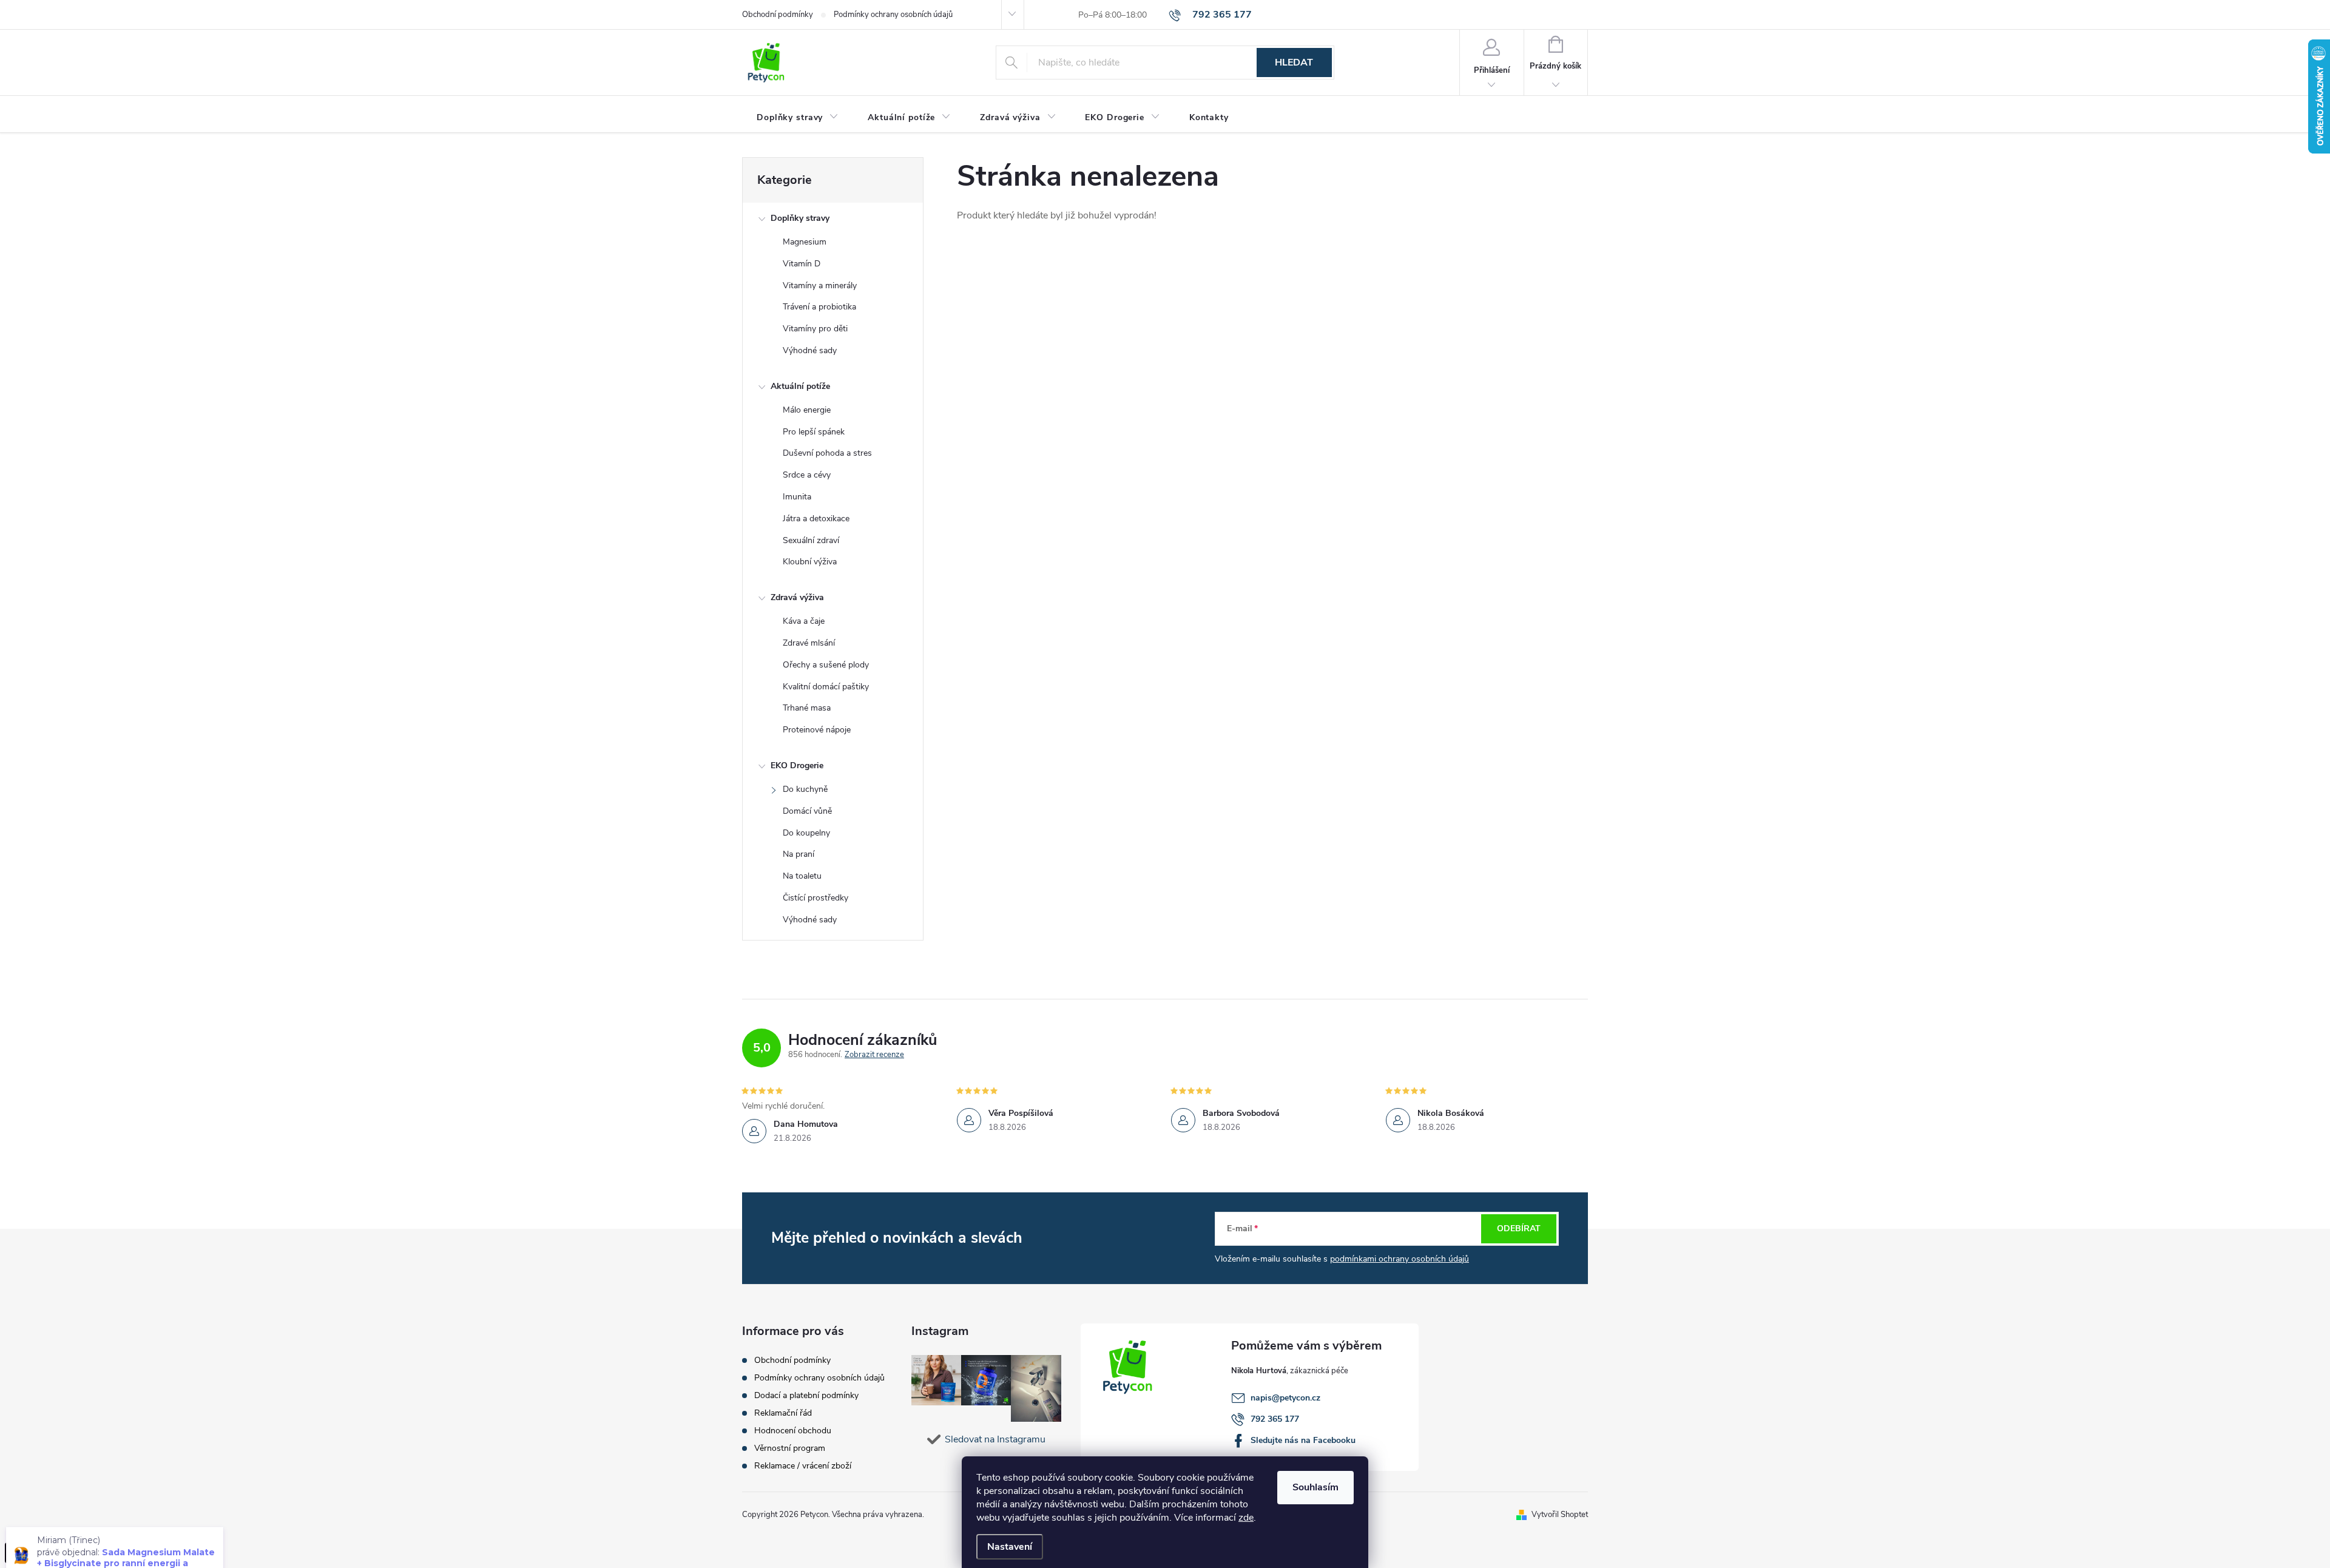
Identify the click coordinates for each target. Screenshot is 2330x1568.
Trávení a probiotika (819, 307)
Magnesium (805, 242)
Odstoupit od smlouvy (52, 1553)
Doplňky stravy (800, 218)
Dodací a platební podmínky (806, 1395)
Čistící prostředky (815, 898)
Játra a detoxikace (816, 519)
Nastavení (1010, 1547)
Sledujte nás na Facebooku (1303, 1440)
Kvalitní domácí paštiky (826, 687)
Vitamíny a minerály (820, 286)
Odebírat (1519, 1228)
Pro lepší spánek (814, 432)
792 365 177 (1275, 1419)
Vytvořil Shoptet (1560, 1515)
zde (1246, 1518)
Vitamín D (802, 264)
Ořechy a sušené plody (826, 665)
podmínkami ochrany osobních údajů (1400, 1259)
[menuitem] (798, 118)
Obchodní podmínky (778, 15)
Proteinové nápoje (817, 730)
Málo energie (807, 410)
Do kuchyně (805, 789)
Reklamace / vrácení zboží (803, 1466)
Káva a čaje (804, 621)
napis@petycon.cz (1285, 1398)
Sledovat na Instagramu (995, 1439)
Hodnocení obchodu (793, 1431)
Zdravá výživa (797, 597)
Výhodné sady (810, 350)
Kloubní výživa (810, 562)
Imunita (797, 497)
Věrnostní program (790, 1448)
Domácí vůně (807, 811)
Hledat (1294, 63)
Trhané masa (807, 708)
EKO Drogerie (797, 765)
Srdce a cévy (807, 475)
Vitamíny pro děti (815, 329)
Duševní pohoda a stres (827, 453)
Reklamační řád (783, 1413)
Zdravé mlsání (809, 643)
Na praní (799, 854)
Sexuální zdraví (811, 540)
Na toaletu (802, 876)
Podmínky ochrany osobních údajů (893, 15)
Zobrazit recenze (874, 1055)
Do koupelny (806, 833)
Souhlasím (1315, 1487)
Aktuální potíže (800, 386)
